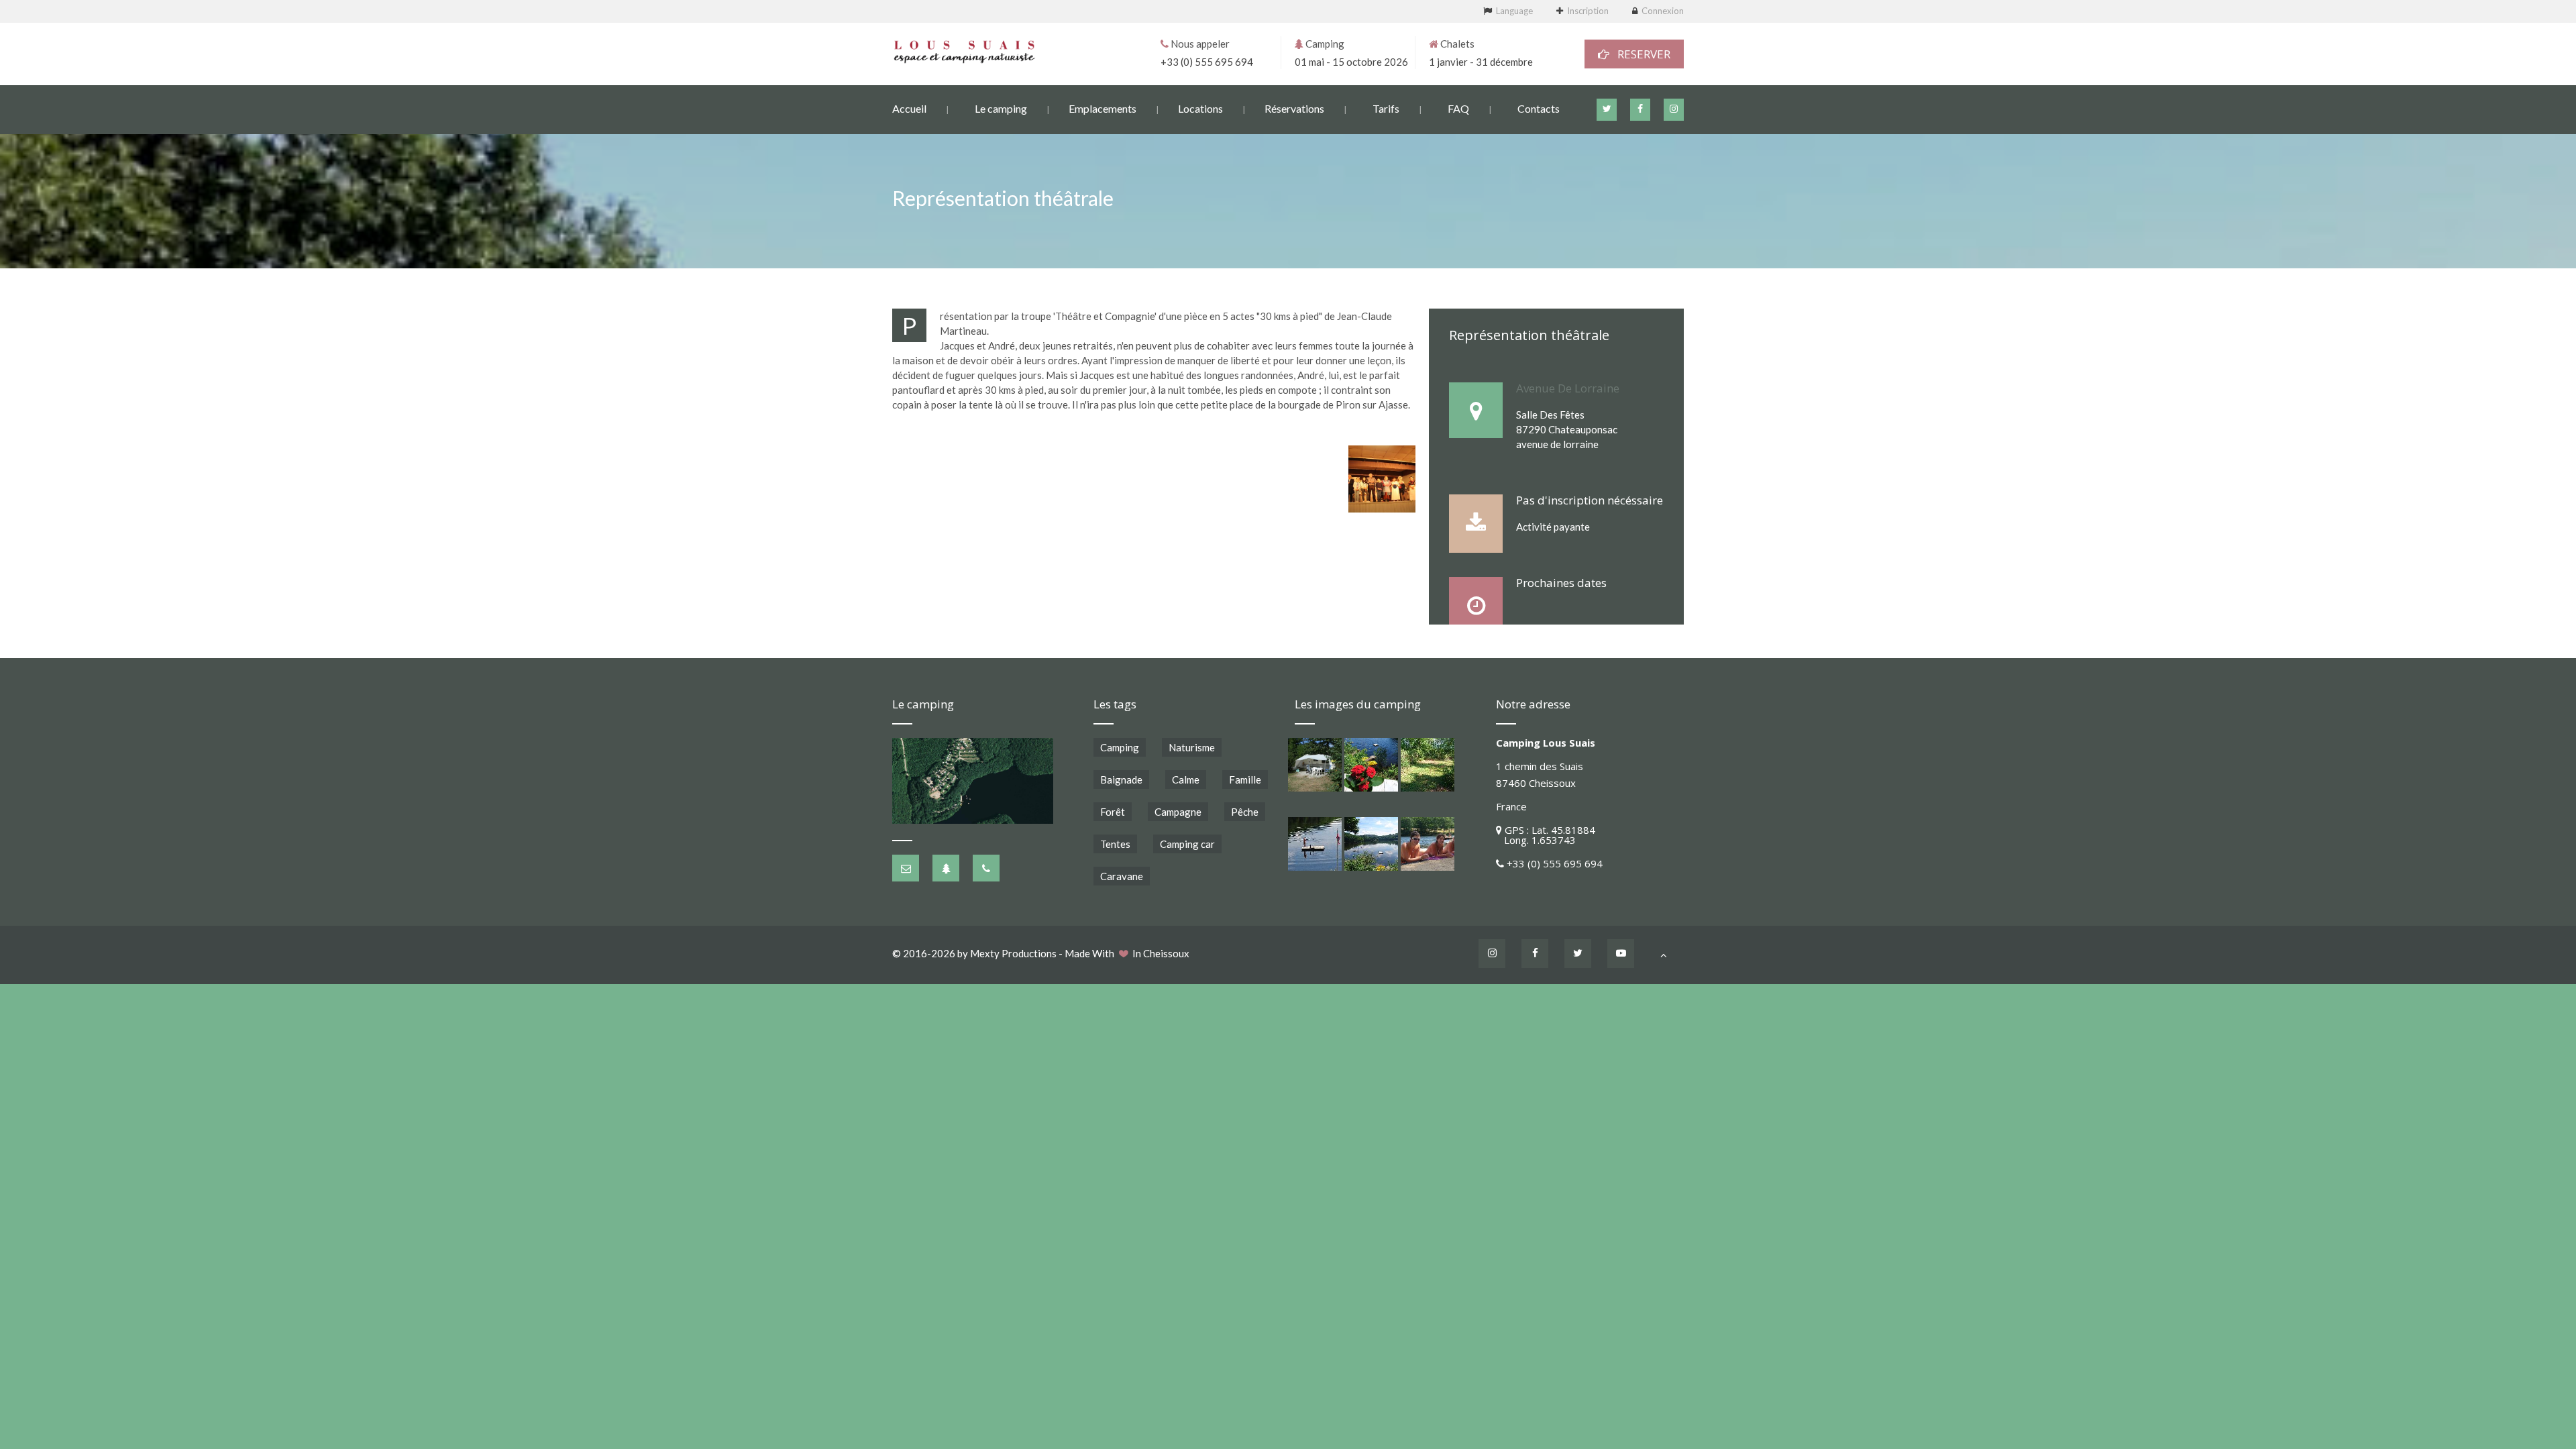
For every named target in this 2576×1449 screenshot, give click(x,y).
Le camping (1001, 108)
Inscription (1588, 11)
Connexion (1663, 11)
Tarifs (1386, 108)
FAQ (1458, 108)
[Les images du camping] (1315, 765)
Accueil (909, 108)
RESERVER (1640, 54)
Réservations (1294, 108)
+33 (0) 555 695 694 (1207, 62)
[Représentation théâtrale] (1382, 479)
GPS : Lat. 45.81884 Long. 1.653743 (1546, 835)
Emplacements (1103, 108)
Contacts (1539, 108)
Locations (1200, 108)
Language (1514, 11)
